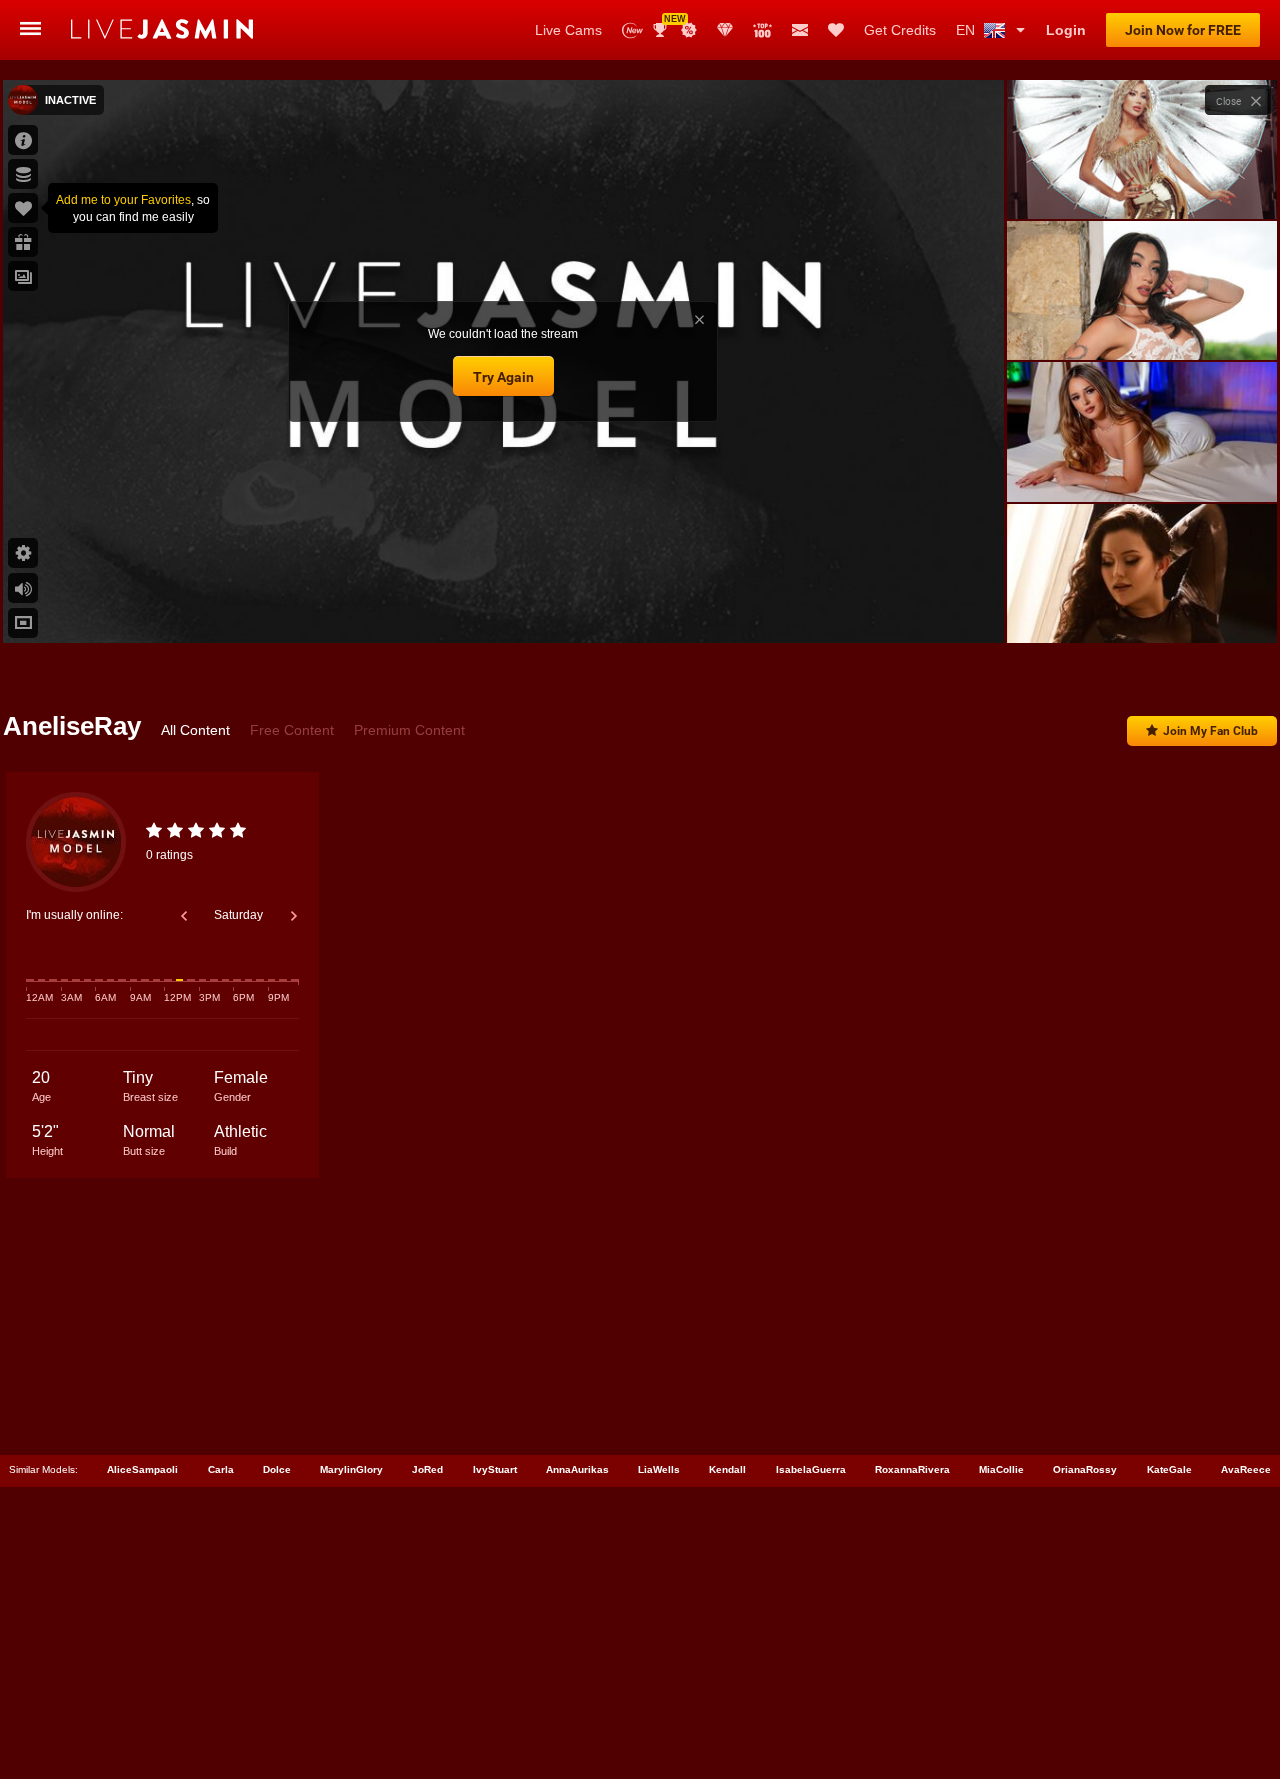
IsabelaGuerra (811, 1469)
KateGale (1169, 1469)
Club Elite (725, 30)
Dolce (277, 1469)
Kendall (727, 1469)
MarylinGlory (351, 1469)
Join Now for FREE (1183, 30)
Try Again (503, 377)
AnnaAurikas (577, 1469)
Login (1066, 30)
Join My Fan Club (1210, 731)
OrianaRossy (1085, 1469)
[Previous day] (184, 916)
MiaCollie (1001, 1469)
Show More (1141, 609)
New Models (632, 30)
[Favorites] (836, 30)
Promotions (689, 30)
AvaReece (1246, 1469)
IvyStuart (495, 1469)
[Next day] (294, 916)
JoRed (427, 1469)
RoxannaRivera (912, 1469)
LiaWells (659, 1469)
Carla (221, 1469)
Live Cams (568, 30)
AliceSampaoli (142, 1469)
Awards (667, 23)
